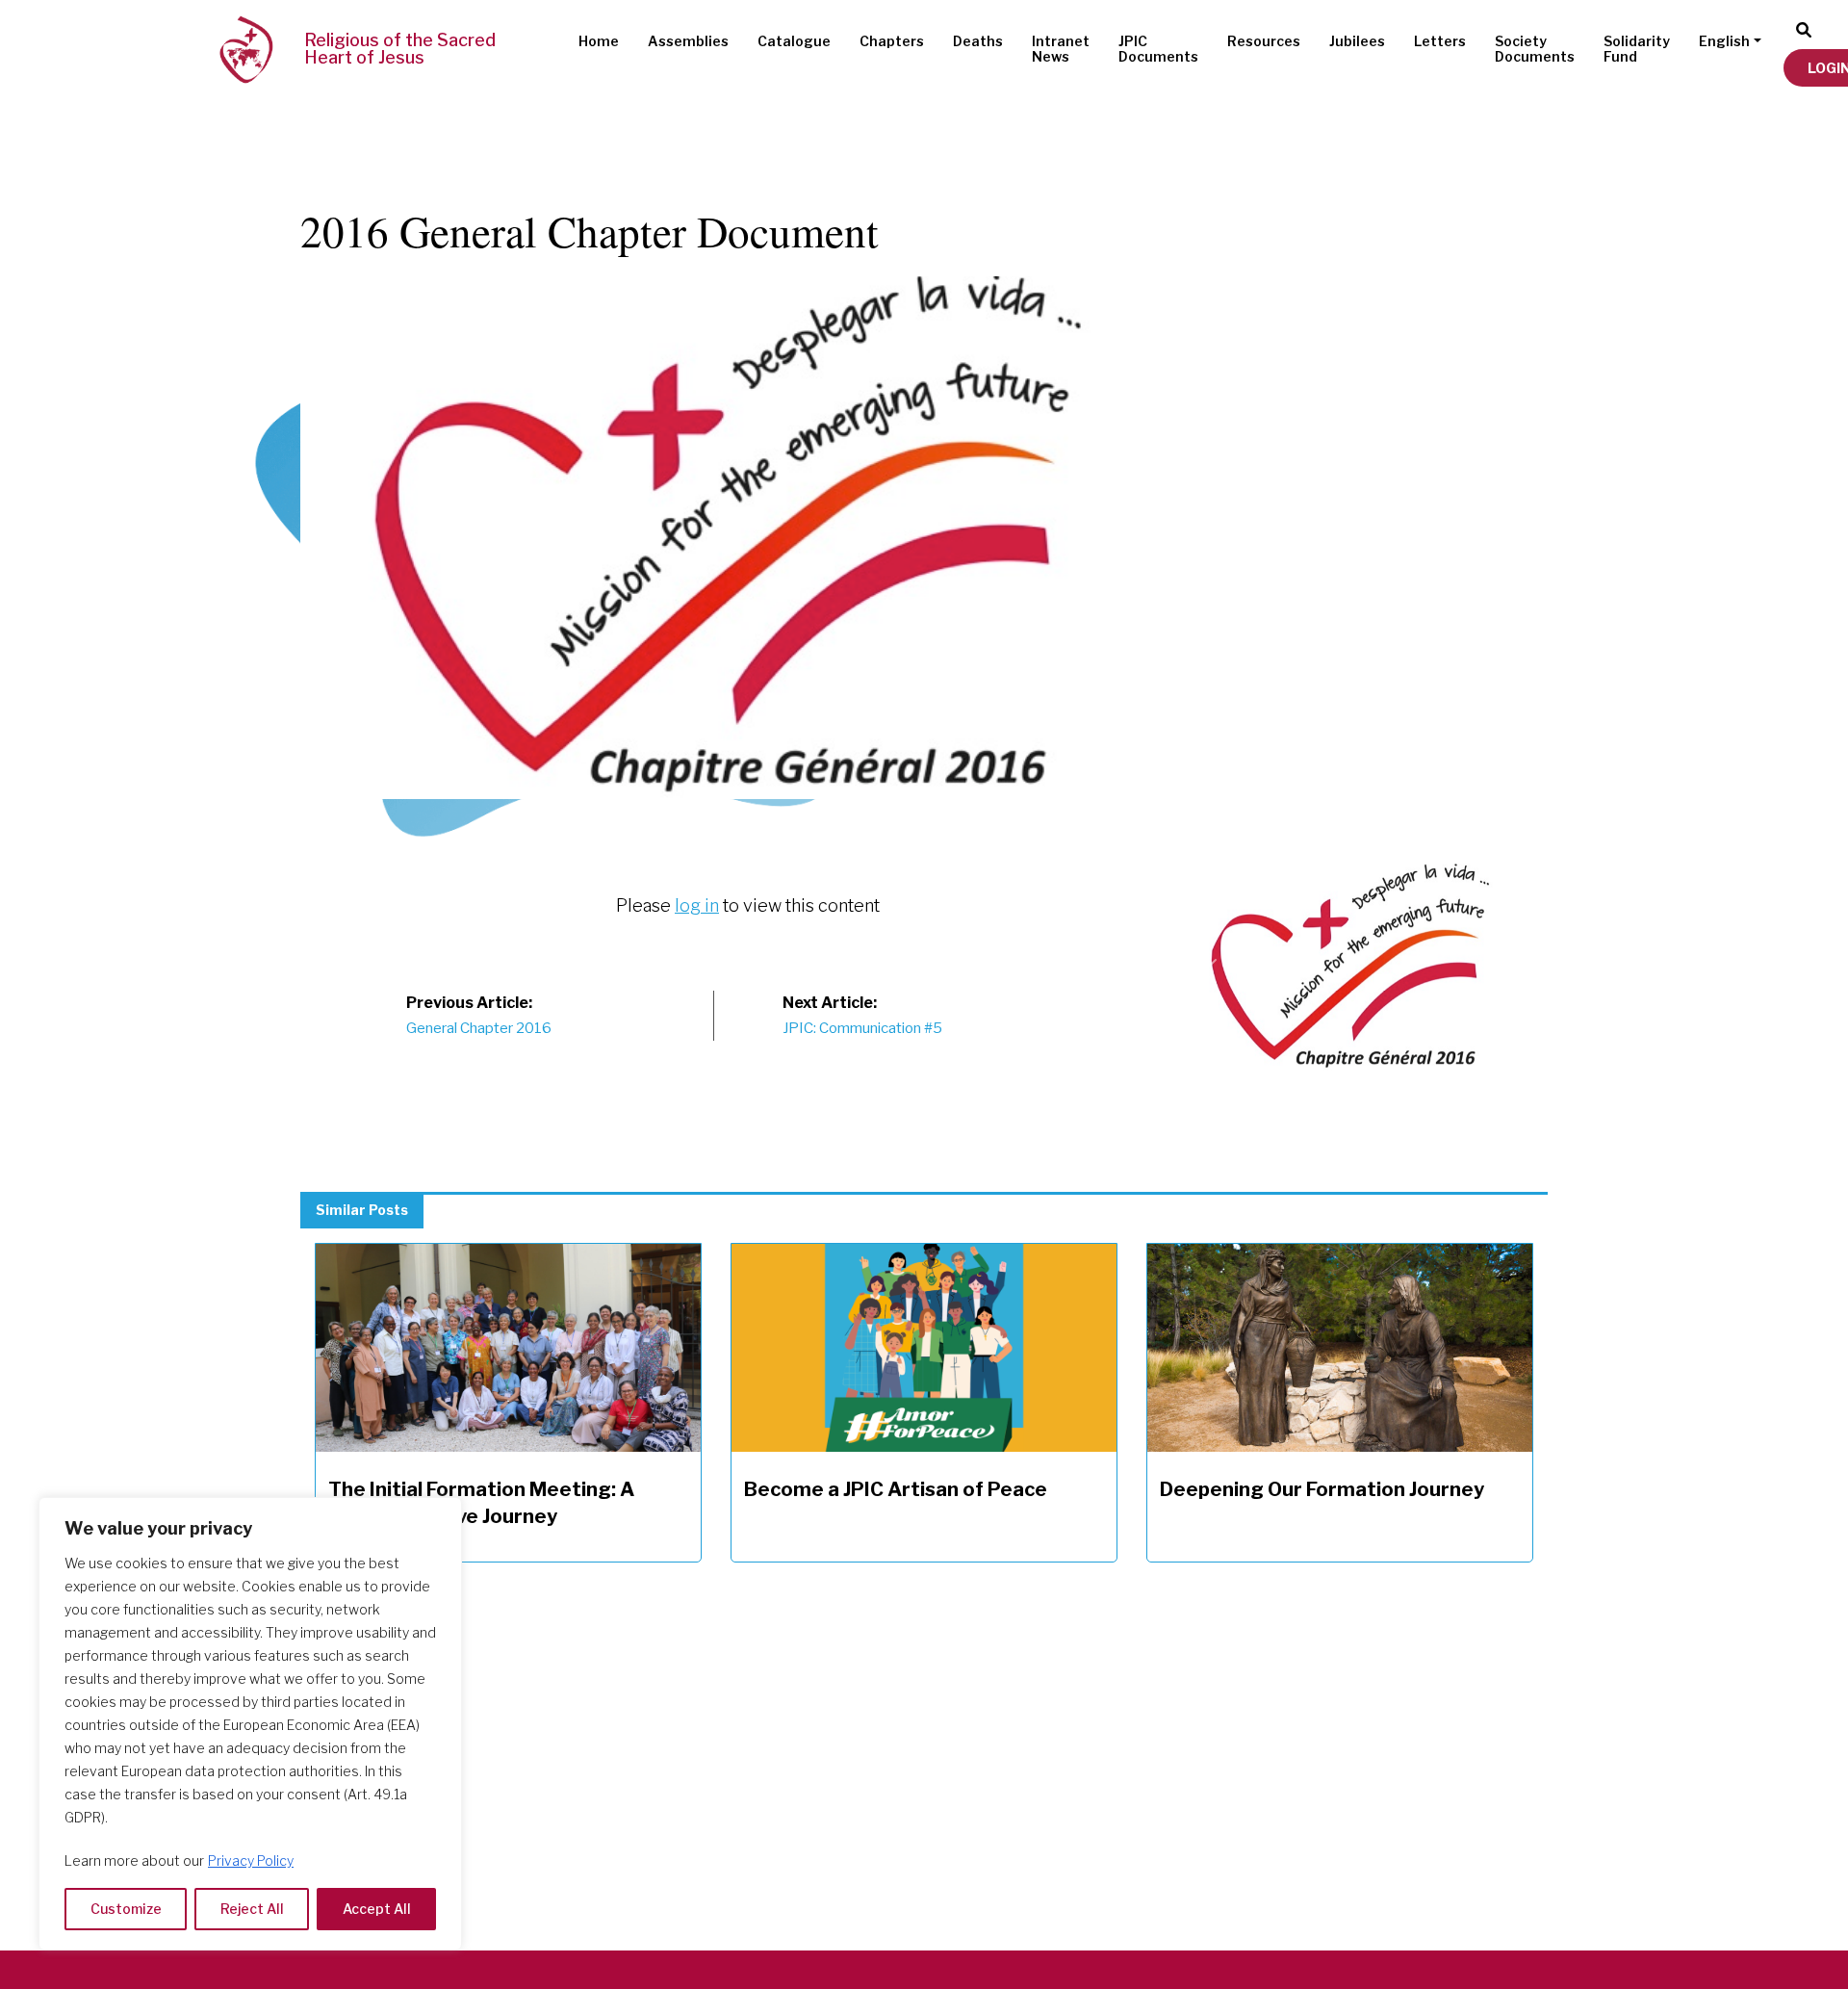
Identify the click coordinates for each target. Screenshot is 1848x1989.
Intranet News (1061, 49)
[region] (250, 1724)
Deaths (978, 41)
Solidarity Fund (1637, 49)
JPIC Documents (1158, 49)
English (1724, 41)
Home (599, 41)
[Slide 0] (1365, 856)
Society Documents (1535, 49)
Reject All (252, 1909)
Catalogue (794, 41)
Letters (1440, 41)
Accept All (377, 1909)
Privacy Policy (251, 1860)
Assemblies (688, 41)
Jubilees (1357, 41)
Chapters (892, 41)
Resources (1264, 41)
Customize (126, 1909)
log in (697, 905)
